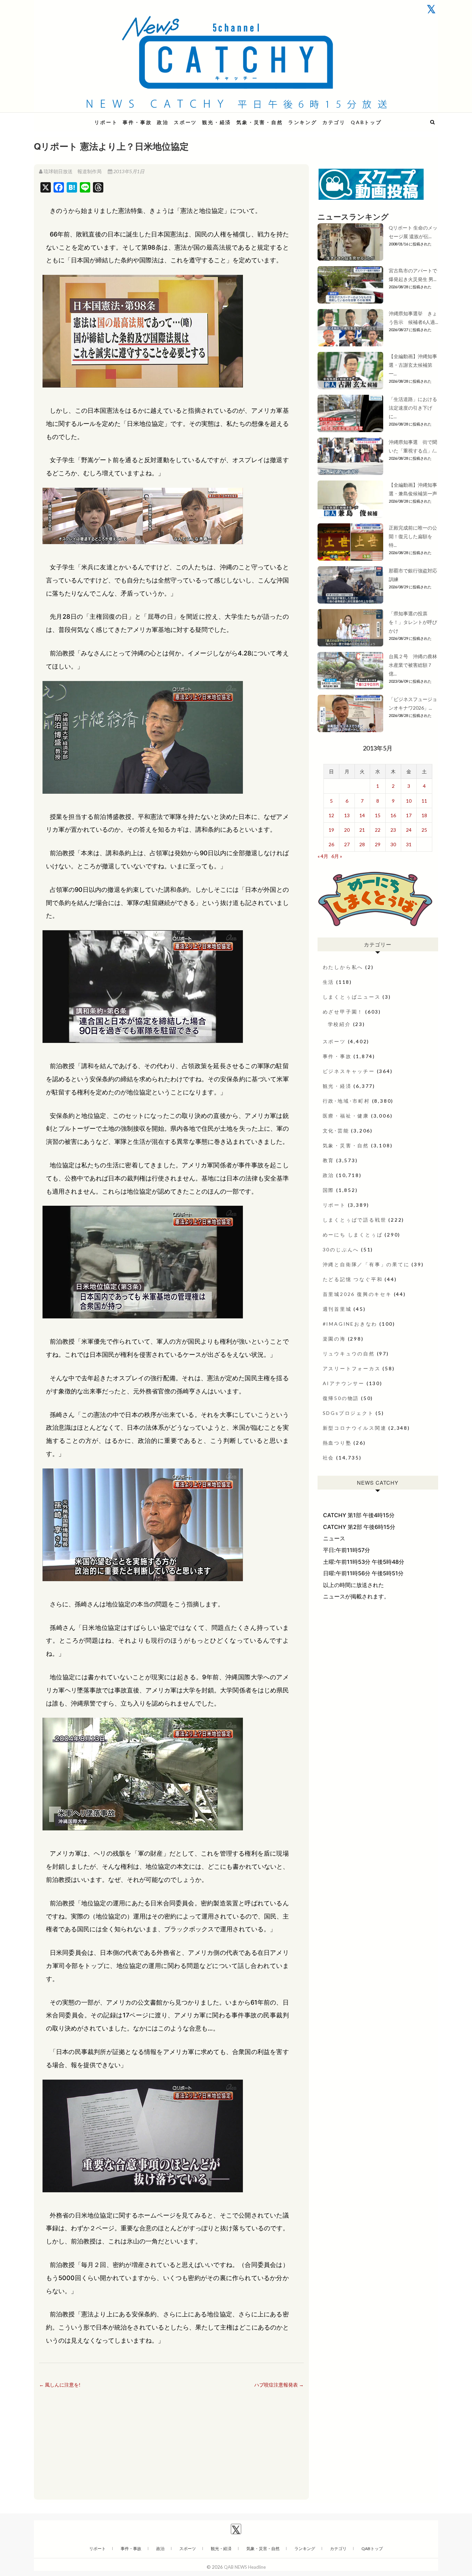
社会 (329, 1458)
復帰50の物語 (341, 1398)
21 (362, 830)
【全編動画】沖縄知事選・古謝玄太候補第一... (413, 365)
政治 (163, 122)
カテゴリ (334, 122)
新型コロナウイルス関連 (355, 1428)
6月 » (337, 856)
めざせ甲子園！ (343, 1012)
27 (347, 844)
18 (424, 815)
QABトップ (366, 122)
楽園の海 (334, 1339)
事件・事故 (137, 122)
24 (409, 830)
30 (393, 844)
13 (347, 815)
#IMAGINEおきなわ (350, 1324)
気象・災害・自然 (259, 122)
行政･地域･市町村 (346, 1101)
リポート (106, 122)
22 (378, 830)
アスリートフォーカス (352, 1368)
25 (424, 830)
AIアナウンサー (344, 1383)
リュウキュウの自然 (349, 1354)
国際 (329, 1190)
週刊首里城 (337, 1309)
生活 (329, 982)
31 (409, 844)
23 (393, 830)
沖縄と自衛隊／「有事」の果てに (366, 1264)
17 (409, 815)
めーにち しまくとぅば (353, 1235)
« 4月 (323, 856)
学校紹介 (339, 1024)
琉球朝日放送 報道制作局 (73, 171)
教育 (329, 1160)
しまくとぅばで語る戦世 (355, 1220)
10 (409, 801)
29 (378, 844)
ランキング (303, 122)
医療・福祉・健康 (346, 1116)
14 (362, 815)
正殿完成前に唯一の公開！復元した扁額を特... (413, 536)
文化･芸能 (336, 1131)
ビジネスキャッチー (349, 1071)
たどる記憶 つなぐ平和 (353, 1279)
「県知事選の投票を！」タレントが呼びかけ (413, 622)
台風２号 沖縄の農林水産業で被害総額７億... (413, 665)
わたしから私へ (343, 967)
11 (424, 801)
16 (393, 815)
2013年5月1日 (128, 171)
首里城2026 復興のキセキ (357, 1294)
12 (331, 815)
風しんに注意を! (60, 2385)
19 (331, 830)
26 (331, 844)
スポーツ (185, 122)
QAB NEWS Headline (70, 118)
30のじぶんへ (341, 1249)
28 (362, 844)
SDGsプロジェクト (348, 1413)
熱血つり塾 (337, 1443)
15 (378, 815)
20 (347, 830)
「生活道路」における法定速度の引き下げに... (413, 408)
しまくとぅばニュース (352, 997)
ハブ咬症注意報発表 (279, 2385)
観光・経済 (217, 122)
